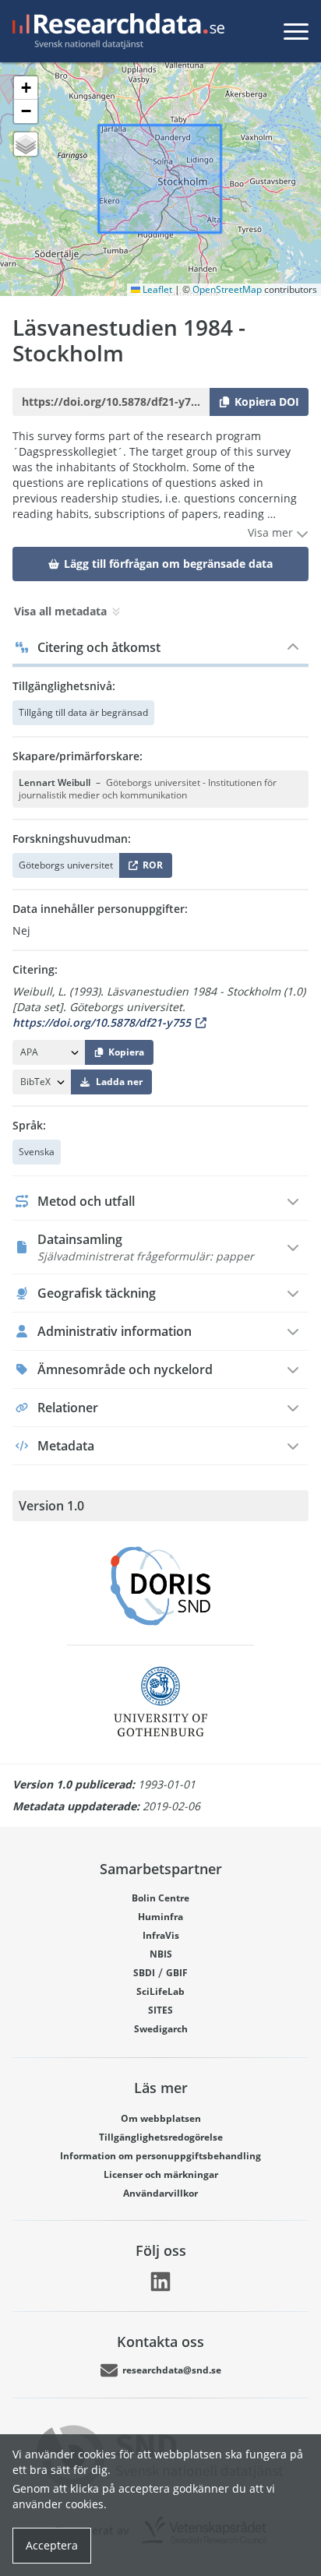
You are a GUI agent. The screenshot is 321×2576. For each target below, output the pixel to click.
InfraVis (161, 1935)
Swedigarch (161, 2029)
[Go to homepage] (115, 31)
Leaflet (156, 289)
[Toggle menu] (296, 31)
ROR (150, 868)
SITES (160, 2010)
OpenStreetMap (227, 289)
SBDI (144, 1973)
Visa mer (272, 532)
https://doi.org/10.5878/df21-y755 (102, 1022)
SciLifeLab (160, 1991)
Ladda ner (119, 1082)
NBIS (161, 1954)
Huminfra (160, 1917)
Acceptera (52, 2545)
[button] (26, 88)
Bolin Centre (160, 1898)
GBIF (177, 1973)
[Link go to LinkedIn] (160, 2282)
